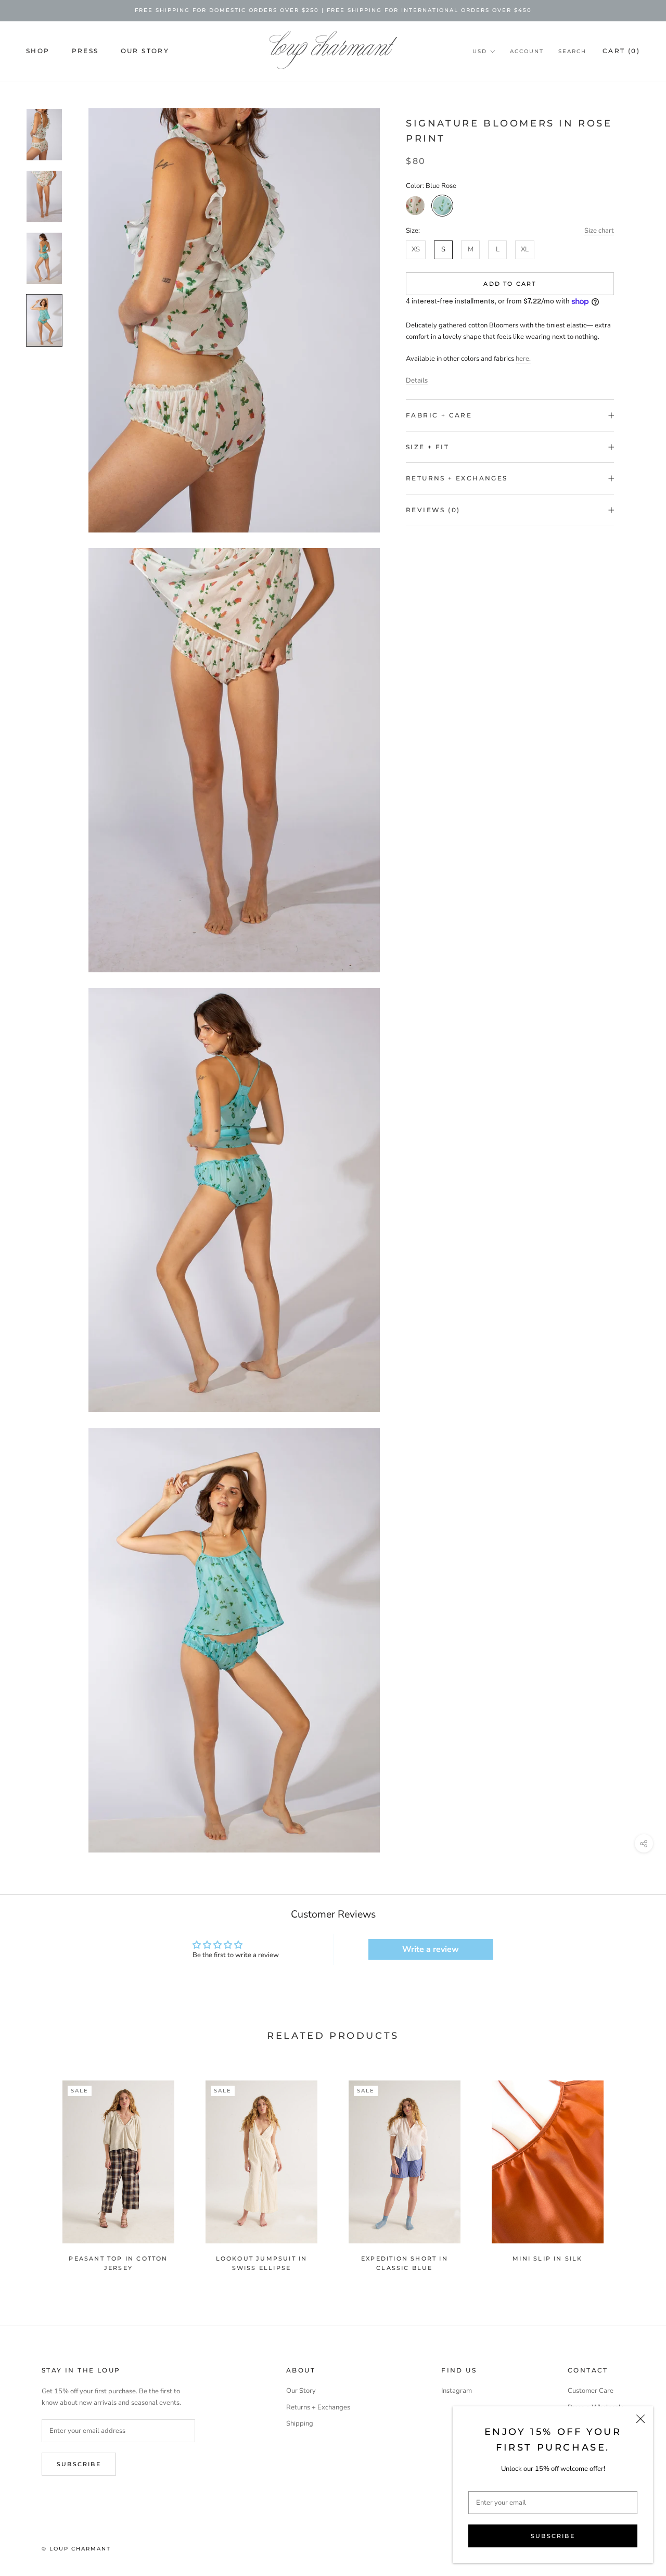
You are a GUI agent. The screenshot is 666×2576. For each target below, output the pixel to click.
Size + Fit (427, 447)
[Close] (641, 2419)
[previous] (33, 2171)
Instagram (457, 2391)
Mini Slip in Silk (547, 2258)
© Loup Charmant (76, 2549)
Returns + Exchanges (457, 478)
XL (525, 249)
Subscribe (553, 2536)
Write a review (431, 1949)
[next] (633, 2171)
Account (527, 51)
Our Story (145, 51)
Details (417, 380)
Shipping (300, 2423)
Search (572, 51)
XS (416, 249)
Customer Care (591, 2391)
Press (85, 51)
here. (523, 359)
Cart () (621, 51)
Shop (38, 51)
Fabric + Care (439, 415)
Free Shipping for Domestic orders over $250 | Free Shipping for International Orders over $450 (333, 10)
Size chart (599, 231)
